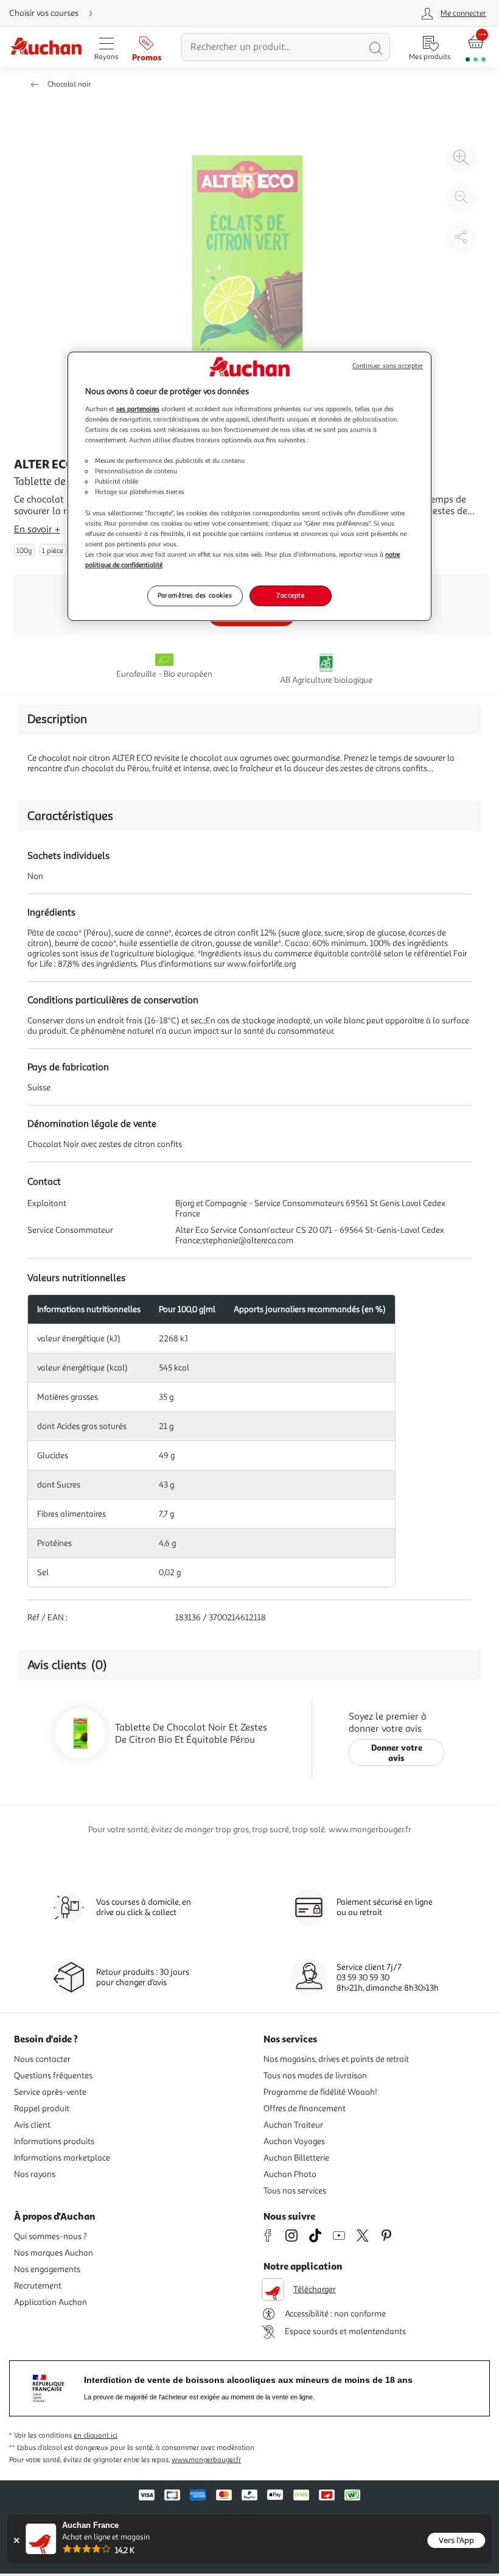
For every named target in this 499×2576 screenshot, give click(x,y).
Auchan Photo (290, 2174)
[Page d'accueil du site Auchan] (46, 47)
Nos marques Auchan (54, 2253)
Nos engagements (47, 2269)
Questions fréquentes (53, 2076)
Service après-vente (50, 2092)
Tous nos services (295, 2191)
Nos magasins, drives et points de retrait (336, 2059)
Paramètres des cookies (195, 595)
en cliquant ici (96, 2436)
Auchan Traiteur (293, 2125)
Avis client (32, 2125)
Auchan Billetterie (296, 2158)
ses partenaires (138, 409)
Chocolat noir (69, 84)
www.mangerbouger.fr (206, 2460)
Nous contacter (42, 2059)
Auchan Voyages (294, 2141)
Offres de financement (305, 2108)
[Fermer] (16, 2540)
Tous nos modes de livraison (315, 2076)
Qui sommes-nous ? (51, 2236)
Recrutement (38, 2286)
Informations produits (54, 2141)
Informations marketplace (62, 2158)
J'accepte (290, 595)
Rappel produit (42, 2108)
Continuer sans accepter (388, 366)
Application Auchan (51, 2302)
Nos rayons (35, 2174)
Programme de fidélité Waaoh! (320, 2092)
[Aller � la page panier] (476, 47)
